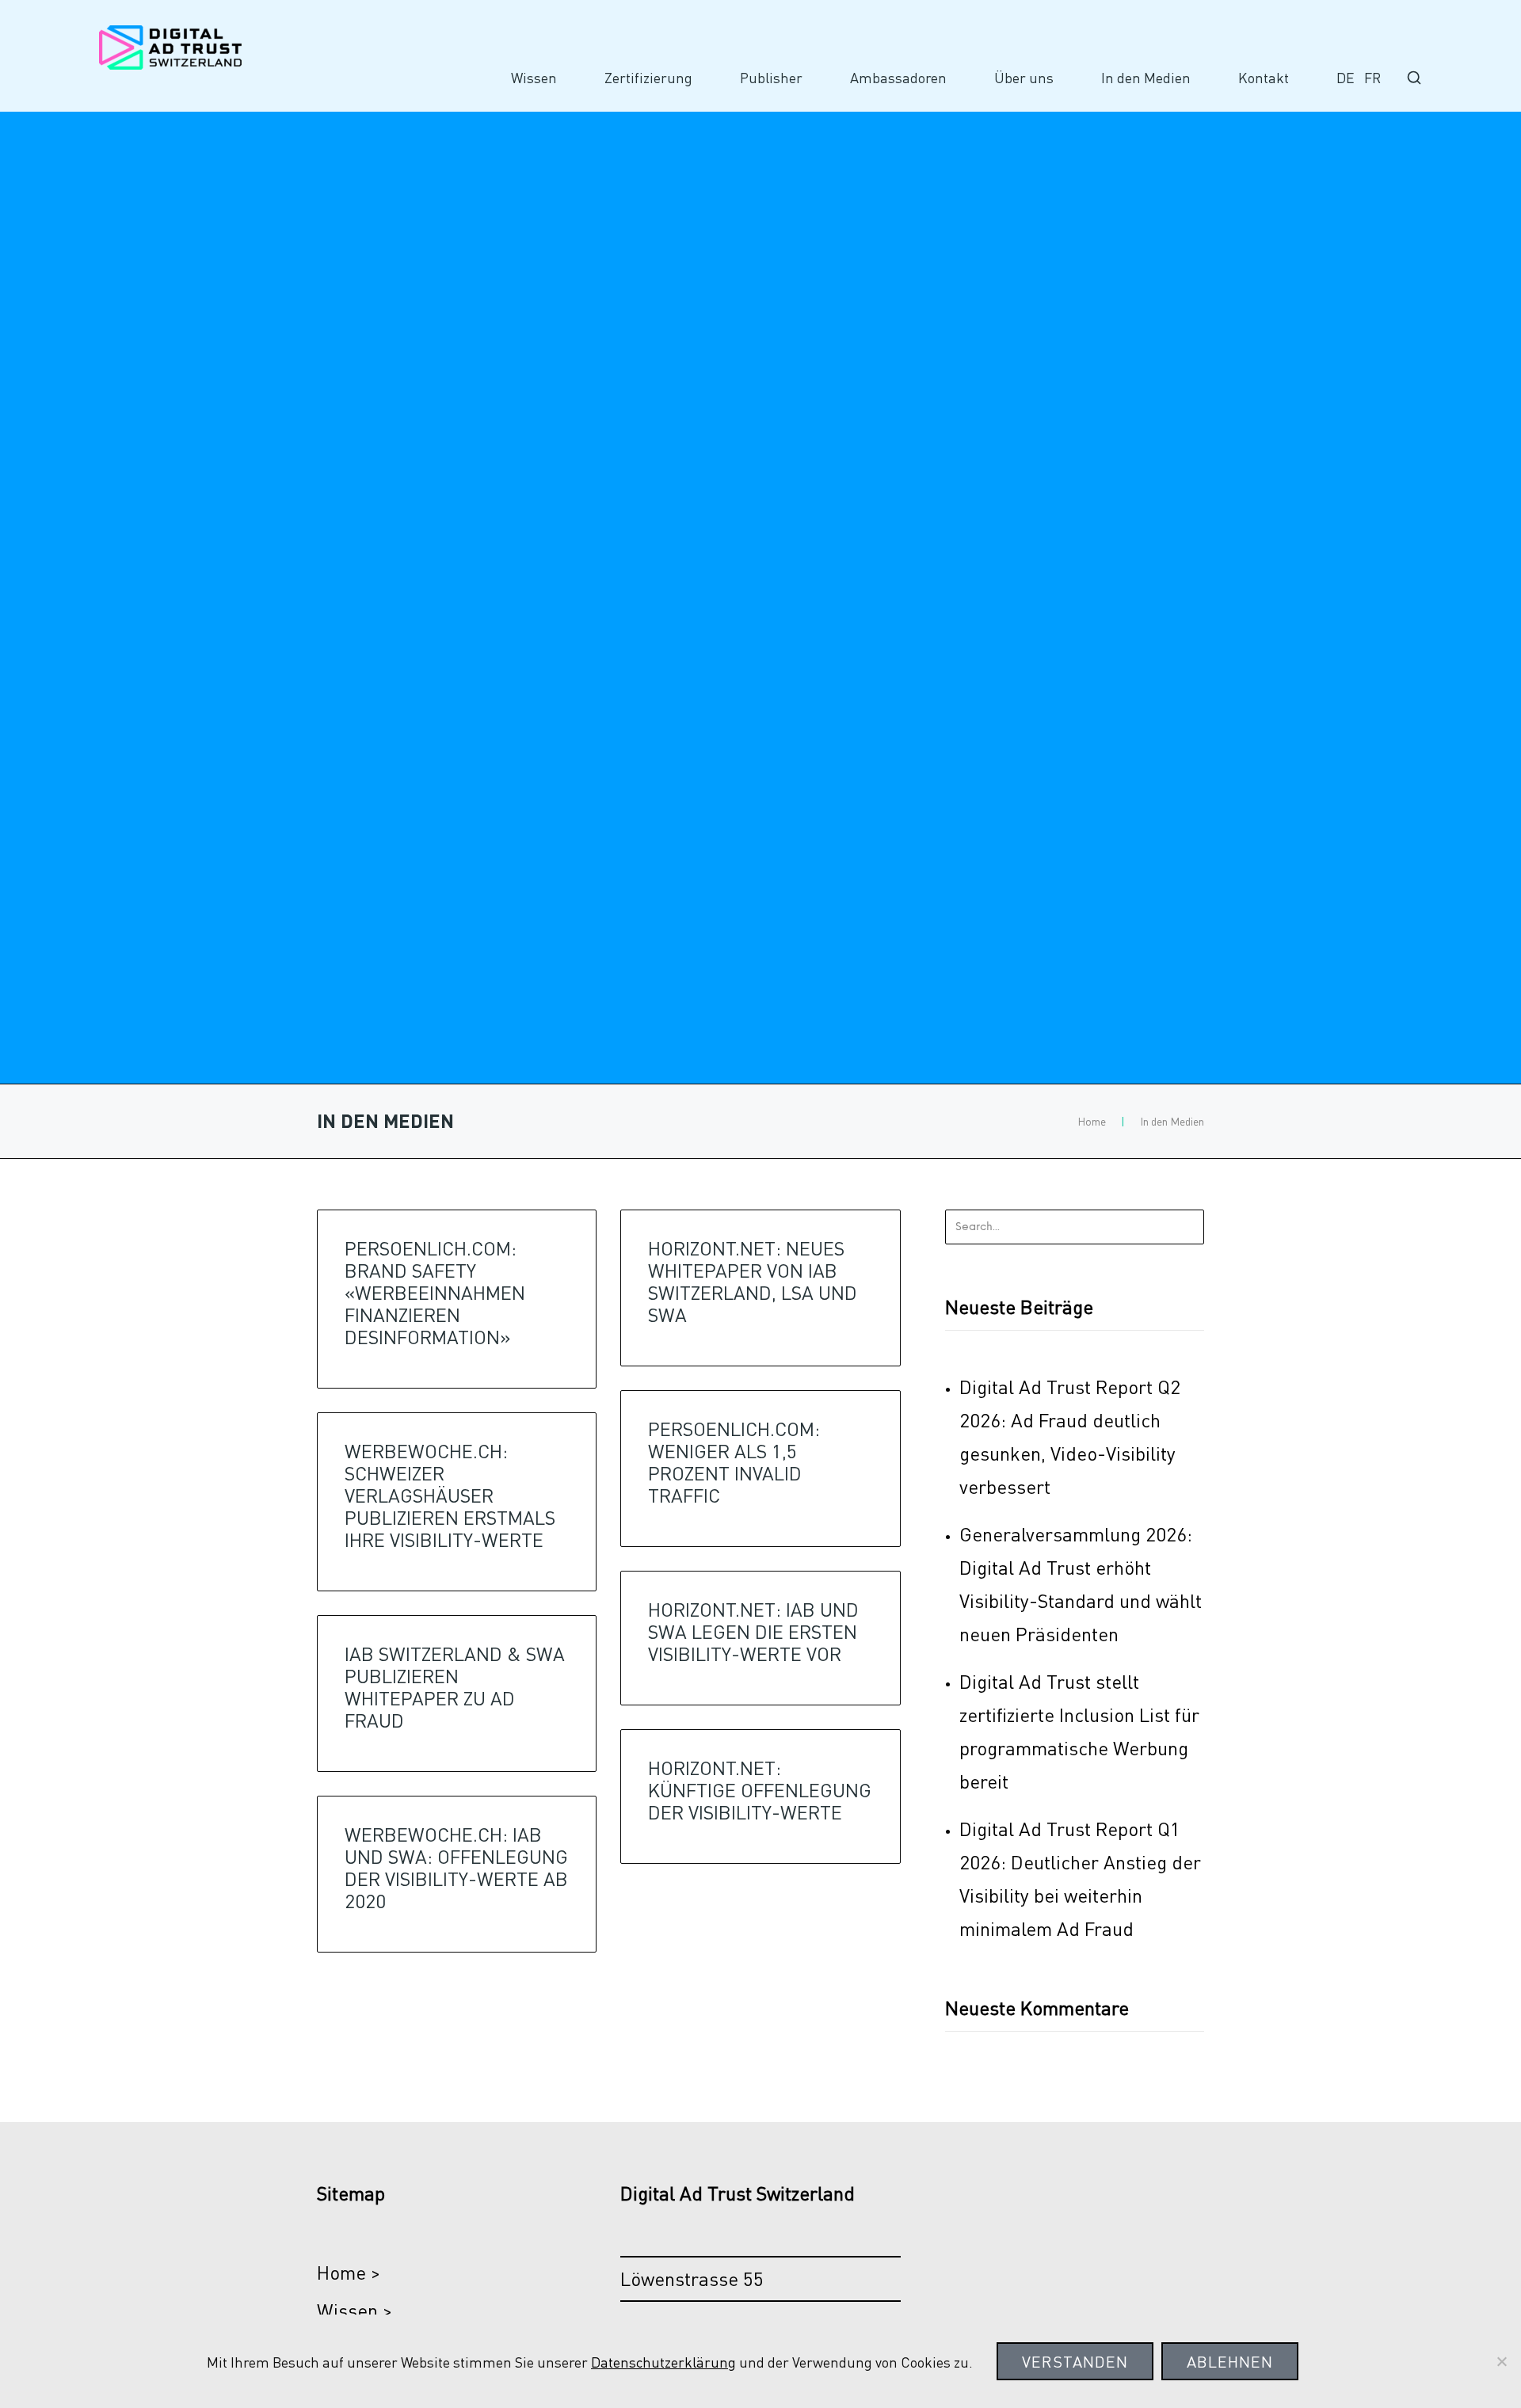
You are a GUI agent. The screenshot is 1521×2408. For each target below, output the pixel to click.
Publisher (771, 78)
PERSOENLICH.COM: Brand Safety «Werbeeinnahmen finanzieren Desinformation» (435, 1292)
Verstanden (1075, 2361)
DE (1346, 78)
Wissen (534, 78)
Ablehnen (1230, 2361)
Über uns (1024, 78)
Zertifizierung (648, 78)
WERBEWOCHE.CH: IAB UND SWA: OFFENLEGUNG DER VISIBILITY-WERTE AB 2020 (456, 1867)
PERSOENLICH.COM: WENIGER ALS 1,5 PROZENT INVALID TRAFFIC (734, 1462)
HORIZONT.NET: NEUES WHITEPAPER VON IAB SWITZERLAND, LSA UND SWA (753, 1281)
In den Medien (1146, 78)
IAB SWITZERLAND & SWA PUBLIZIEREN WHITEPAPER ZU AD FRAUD (455, 1687)
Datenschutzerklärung (663, 2362)
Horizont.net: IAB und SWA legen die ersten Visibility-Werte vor (753, 1631)
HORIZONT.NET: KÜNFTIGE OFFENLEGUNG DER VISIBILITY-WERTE (760, 1790)
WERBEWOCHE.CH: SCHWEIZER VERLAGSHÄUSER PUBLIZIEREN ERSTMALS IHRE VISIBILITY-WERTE (450, 1495)
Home (1092, 1121)
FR (1372, 78)
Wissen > (355, 2310)
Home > (349, 2272)
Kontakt (1264, 78)
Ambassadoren (898, 78)
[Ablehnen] (1501, 2361)
